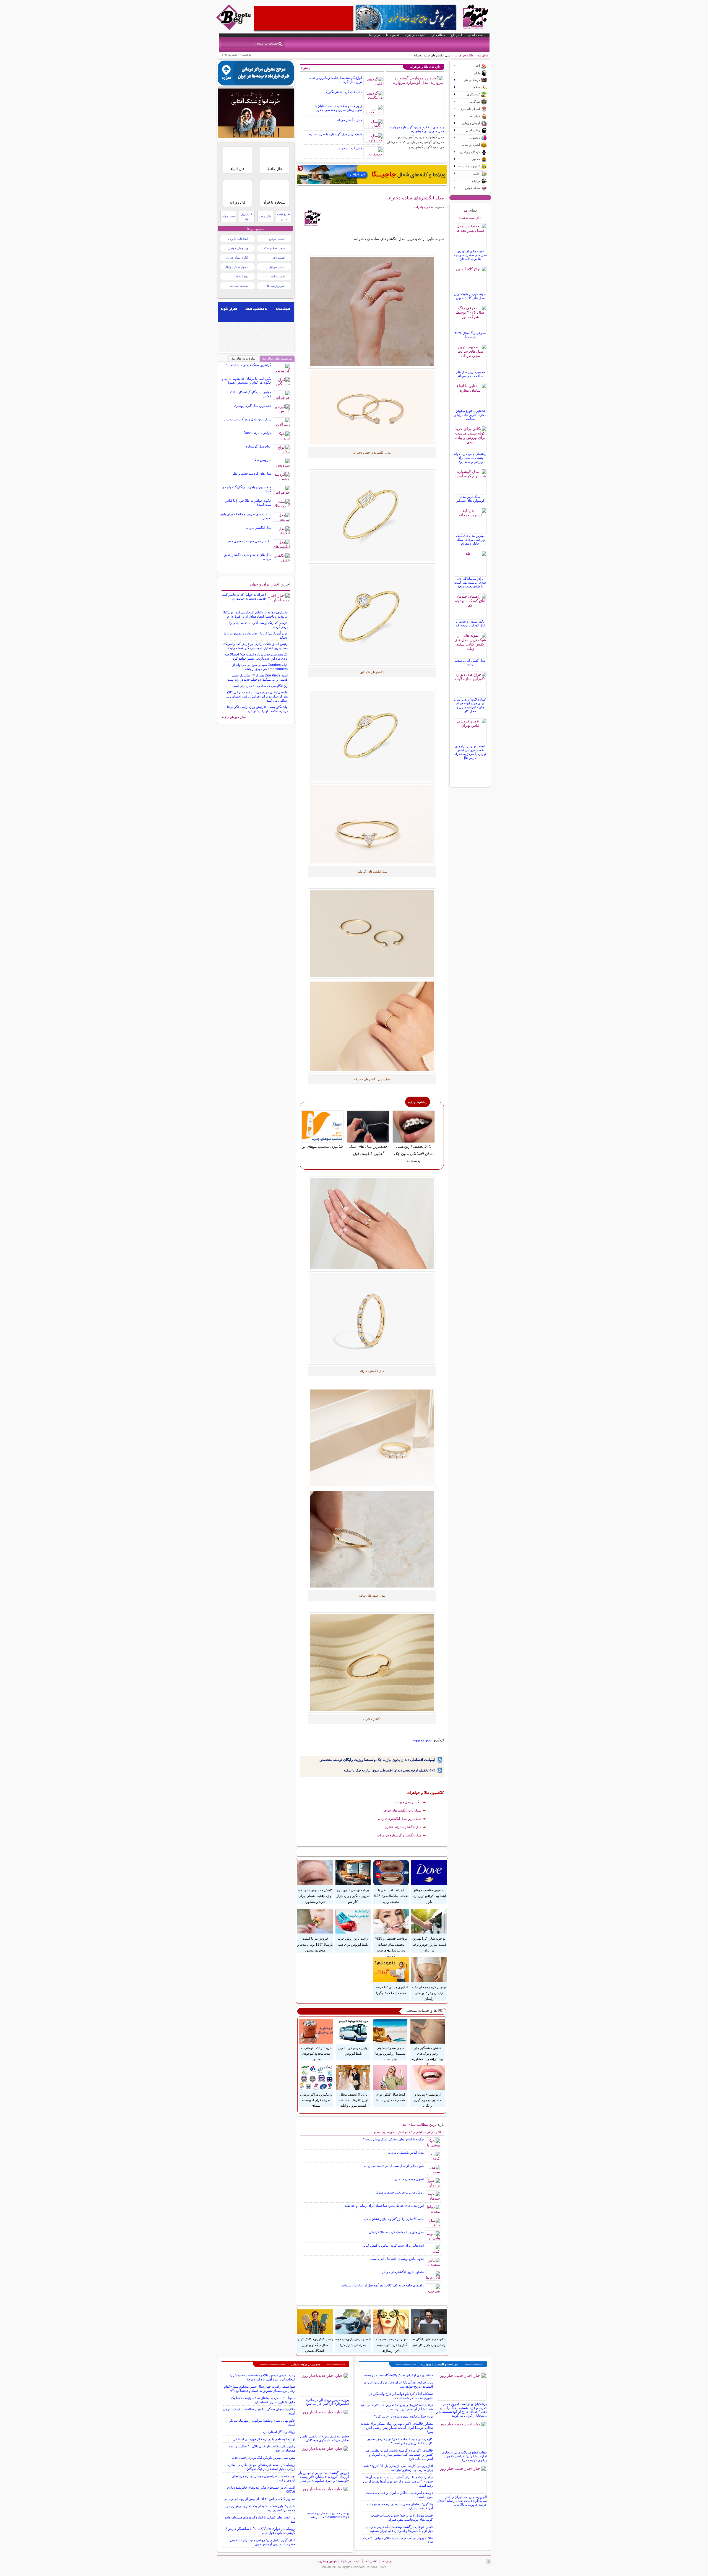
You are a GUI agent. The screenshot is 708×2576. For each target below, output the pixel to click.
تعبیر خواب (228, 216)
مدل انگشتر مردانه (349, 120)
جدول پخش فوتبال (236, 267)
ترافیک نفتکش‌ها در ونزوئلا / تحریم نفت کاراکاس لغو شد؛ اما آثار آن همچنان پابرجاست (397, 2407)
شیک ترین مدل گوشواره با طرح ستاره (336, 134)
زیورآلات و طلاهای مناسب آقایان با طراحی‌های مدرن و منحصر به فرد (338, 108)
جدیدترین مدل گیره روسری (253, 406)
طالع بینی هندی (284, 216)
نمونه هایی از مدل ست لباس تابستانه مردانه (394, 2166)
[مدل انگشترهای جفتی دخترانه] (372, 311)
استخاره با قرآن (274, 202)
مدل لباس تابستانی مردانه (406, 2153)
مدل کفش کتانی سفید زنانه (470, 662)
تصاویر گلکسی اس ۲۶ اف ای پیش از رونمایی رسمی (259, 2499)
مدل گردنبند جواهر (349, 148)
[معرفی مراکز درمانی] (256, 84)
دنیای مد (483, 55)
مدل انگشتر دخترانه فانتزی (403, 1827)
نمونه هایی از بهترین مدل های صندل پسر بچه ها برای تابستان (470, 255)
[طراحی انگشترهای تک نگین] (372, 1026)
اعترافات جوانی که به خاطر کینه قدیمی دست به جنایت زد (244, 597)
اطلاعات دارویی (238, 239)
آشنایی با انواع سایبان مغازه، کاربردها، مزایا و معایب (470, 415)
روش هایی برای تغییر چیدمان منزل (400, 2192)
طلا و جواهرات (464, 55)
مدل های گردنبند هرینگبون (344, 92)
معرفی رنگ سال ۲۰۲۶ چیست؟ (470, 335)
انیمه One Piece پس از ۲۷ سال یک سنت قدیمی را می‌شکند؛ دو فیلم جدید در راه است (257, 677)
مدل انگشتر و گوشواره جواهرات (399, 1835)
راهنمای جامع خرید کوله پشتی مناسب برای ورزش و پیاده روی (470, 458)
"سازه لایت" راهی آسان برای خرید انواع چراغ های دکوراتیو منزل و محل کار (470, 705)
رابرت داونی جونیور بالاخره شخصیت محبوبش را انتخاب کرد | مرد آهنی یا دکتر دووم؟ (262, 2377)
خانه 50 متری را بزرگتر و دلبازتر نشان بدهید (394, 2219)
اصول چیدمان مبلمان (409, 2179)
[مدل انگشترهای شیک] (372, 824)
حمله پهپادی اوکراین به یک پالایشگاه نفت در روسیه (399, 2375)
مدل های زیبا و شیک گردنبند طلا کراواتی (396, 2232)
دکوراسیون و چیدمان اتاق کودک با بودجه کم (470, 623)
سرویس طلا (263, 460)
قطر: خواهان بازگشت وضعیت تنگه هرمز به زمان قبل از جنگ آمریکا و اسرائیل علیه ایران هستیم (399, 2529)
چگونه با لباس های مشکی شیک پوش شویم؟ (393, 2139)
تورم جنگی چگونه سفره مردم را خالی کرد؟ (404, 2416)
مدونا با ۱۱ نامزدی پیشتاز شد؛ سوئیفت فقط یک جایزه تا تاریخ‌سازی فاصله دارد (263, 2400)
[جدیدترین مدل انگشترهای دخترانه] (372, 1318)
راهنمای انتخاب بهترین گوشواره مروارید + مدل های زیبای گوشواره (415, 129)
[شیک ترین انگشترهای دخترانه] (372, 516)
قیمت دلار (278, 257)
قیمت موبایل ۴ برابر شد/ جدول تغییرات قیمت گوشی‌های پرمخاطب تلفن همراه (402, 2518)
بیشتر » (306, 68)
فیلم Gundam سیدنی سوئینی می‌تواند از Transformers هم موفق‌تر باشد (260, 667)
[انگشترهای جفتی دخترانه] (372, 407)
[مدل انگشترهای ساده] (372, 736)
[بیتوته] (234, 28)
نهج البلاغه (242, 276)
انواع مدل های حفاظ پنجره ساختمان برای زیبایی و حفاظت (384, 2206)
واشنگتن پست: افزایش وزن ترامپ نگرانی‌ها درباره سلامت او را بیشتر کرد (257, 709)
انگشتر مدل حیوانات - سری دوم (250, 541)
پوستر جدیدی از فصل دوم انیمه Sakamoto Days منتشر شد (328, 2515)
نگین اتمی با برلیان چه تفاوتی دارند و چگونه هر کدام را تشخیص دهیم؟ (247, 381)
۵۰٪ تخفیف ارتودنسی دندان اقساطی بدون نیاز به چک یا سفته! (389, 1770)
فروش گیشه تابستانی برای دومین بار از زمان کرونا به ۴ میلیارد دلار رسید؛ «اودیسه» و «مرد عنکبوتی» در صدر (324, 2477)
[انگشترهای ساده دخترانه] (372, 934)
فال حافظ (274, 169)
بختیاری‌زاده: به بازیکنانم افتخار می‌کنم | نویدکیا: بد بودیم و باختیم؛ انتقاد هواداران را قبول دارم (255, 614)
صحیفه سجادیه (239, 286)
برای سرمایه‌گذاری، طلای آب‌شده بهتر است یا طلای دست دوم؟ (470, 582)
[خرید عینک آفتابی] (256, 137)
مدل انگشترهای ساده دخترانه (415, 198)
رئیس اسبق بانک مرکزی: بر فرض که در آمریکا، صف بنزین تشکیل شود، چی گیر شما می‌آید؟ (255, 646)
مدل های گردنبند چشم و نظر (252, 473)
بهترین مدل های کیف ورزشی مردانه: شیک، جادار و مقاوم (470, 540)
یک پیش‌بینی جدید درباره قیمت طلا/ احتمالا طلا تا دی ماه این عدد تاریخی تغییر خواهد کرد (256, 656)
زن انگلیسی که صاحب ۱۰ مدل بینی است (260, 686)
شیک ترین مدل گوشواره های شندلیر (470, 499)
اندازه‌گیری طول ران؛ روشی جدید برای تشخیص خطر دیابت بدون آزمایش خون (263, 2542)
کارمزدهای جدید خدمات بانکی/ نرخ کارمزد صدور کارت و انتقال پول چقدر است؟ (400, 2441)
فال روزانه (238, 202)
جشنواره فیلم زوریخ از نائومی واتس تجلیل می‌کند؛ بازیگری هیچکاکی (325, 2438)
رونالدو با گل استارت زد (279, 2432)
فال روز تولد (247, 216)
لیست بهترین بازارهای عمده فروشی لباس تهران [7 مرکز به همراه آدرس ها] (470, 752)
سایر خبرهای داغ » (234, 717)
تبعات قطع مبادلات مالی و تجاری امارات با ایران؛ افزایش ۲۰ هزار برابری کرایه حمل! (464, 2456)
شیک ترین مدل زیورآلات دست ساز (248, 419)
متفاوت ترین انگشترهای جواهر (403, 2272)
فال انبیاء (237, 169)
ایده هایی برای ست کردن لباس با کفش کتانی (393, 2245)
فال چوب (265, 216)
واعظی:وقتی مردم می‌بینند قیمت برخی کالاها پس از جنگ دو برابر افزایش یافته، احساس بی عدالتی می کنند (257, 696)
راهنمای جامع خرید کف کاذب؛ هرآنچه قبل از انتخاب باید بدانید (382, 2285)
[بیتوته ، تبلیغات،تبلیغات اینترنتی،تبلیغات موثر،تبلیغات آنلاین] (304, 18)
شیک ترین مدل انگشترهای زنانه (400, 1819)
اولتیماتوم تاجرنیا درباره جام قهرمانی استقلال (264, 2439)
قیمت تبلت (278, 276)
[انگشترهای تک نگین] (372, 615)
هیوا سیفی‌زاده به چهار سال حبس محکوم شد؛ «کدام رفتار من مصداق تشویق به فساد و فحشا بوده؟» (260, 2389)
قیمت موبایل (277, 267)
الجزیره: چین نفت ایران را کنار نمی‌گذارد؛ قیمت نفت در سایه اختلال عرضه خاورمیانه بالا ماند (462, 2501)
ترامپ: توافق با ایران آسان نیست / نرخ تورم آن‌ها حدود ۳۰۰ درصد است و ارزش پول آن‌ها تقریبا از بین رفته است (398, 2481)
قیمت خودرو (277, 239)
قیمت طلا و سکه (274, 248)
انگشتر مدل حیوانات (407, 1802)
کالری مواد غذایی (237, 257)
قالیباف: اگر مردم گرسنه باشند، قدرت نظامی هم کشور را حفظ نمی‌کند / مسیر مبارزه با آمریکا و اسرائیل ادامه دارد (399, 2455)
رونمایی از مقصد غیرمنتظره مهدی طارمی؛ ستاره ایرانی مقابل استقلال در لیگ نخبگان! (261, 2467)
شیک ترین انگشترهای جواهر (402, 1810)
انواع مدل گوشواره (259, 446)
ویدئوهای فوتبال (238, 248)
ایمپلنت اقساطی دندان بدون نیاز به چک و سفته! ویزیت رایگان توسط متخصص (377, 1760)
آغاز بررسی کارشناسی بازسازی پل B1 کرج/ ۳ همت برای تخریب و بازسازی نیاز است (397, 2468)
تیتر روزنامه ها (276, 286)
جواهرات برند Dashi (257, 433)
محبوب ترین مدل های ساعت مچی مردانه (470, 374)
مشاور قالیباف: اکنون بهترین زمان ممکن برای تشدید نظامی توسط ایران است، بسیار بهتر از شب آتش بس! (397, 2428)
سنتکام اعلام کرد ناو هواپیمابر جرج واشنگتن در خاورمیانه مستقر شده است (401, 2396)
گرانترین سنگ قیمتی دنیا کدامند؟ (249, 365)
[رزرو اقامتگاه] (372, 175)
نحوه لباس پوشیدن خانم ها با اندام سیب (397, 2259)
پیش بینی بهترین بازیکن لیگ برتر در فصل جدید (264, 2458)
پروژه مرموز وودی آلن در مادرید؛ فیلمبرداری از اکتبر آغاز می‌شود (327, 2402)
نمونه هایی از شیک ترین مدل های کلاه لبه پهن (470, 296)
